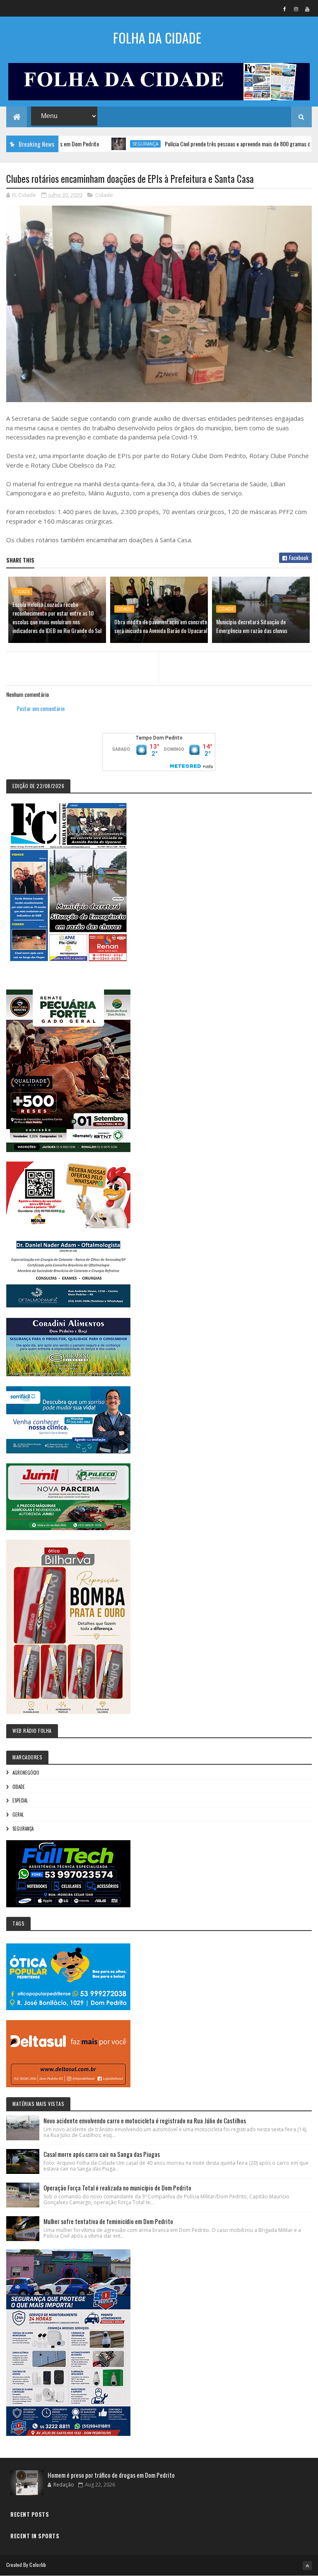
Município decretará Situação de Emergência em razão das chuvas (252, 626)
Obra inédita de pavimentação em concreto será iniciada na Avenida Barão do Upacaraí (161, 626)
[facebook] (285, 9)
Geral (18, 1814)
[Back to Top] (307, 2566)
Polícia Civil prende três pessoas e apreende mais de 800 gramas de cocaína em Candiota (206, 144)
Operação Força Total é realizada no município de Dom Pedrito (117, 2188)
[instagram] (296, 9)
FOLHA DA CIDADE (157, 38)
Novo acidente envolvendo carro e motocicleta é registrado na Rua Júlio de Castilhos (145, 2120)
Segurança (89, 144)
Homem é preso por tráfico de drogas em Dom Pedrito (111, 2475)
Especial (20, 1800)
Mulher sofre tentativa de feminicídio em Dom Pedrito (108, 2221)
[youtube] (307, 9)
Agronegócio (26, 1773)
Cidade (104, 195)
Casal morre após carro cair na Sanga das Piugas (102, 2154)
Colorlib (38, 2565)
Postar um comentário (41, 708)
